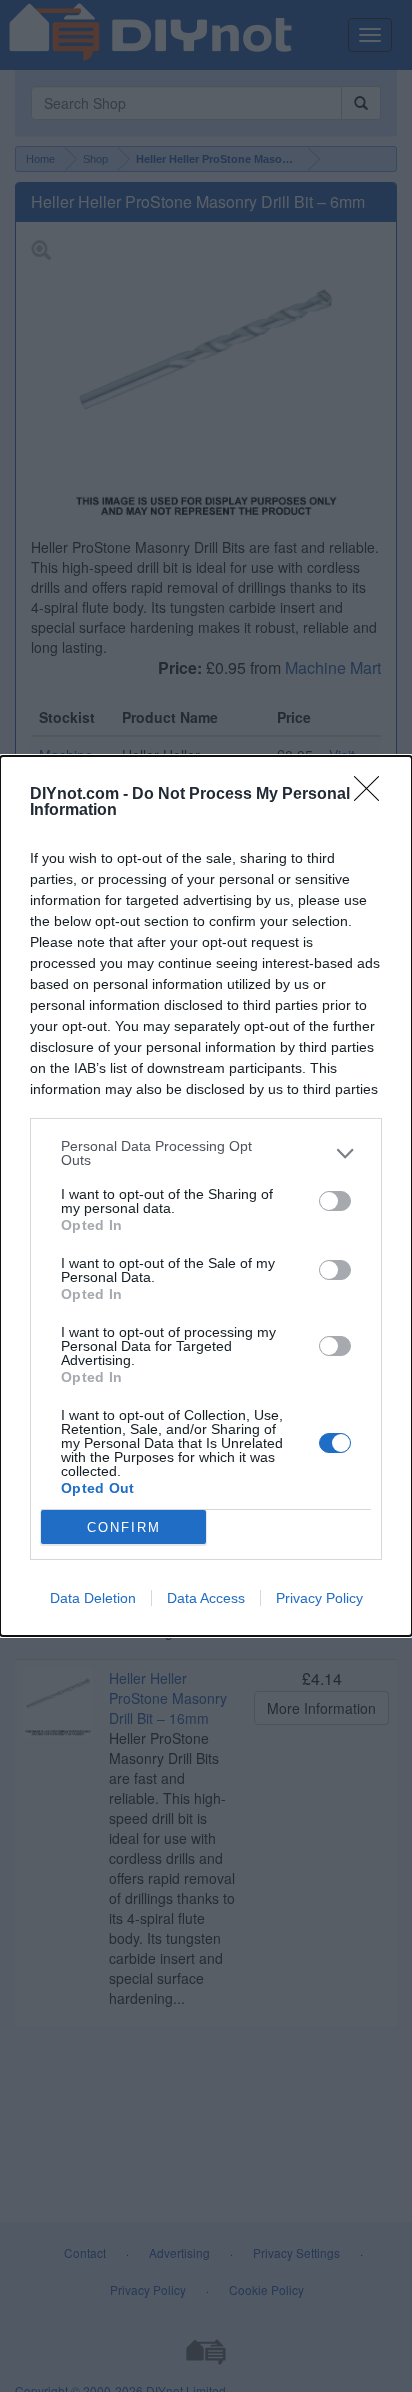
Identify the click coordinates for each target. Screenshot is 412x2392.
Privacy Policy (319, 1598)
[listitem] (206, 1153)
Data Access (206, 1598)
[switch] (335, 1201)
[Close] (373, 795)
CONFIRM (124, 1527)
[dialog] (206, 1196)
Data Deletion (93, 1598)
